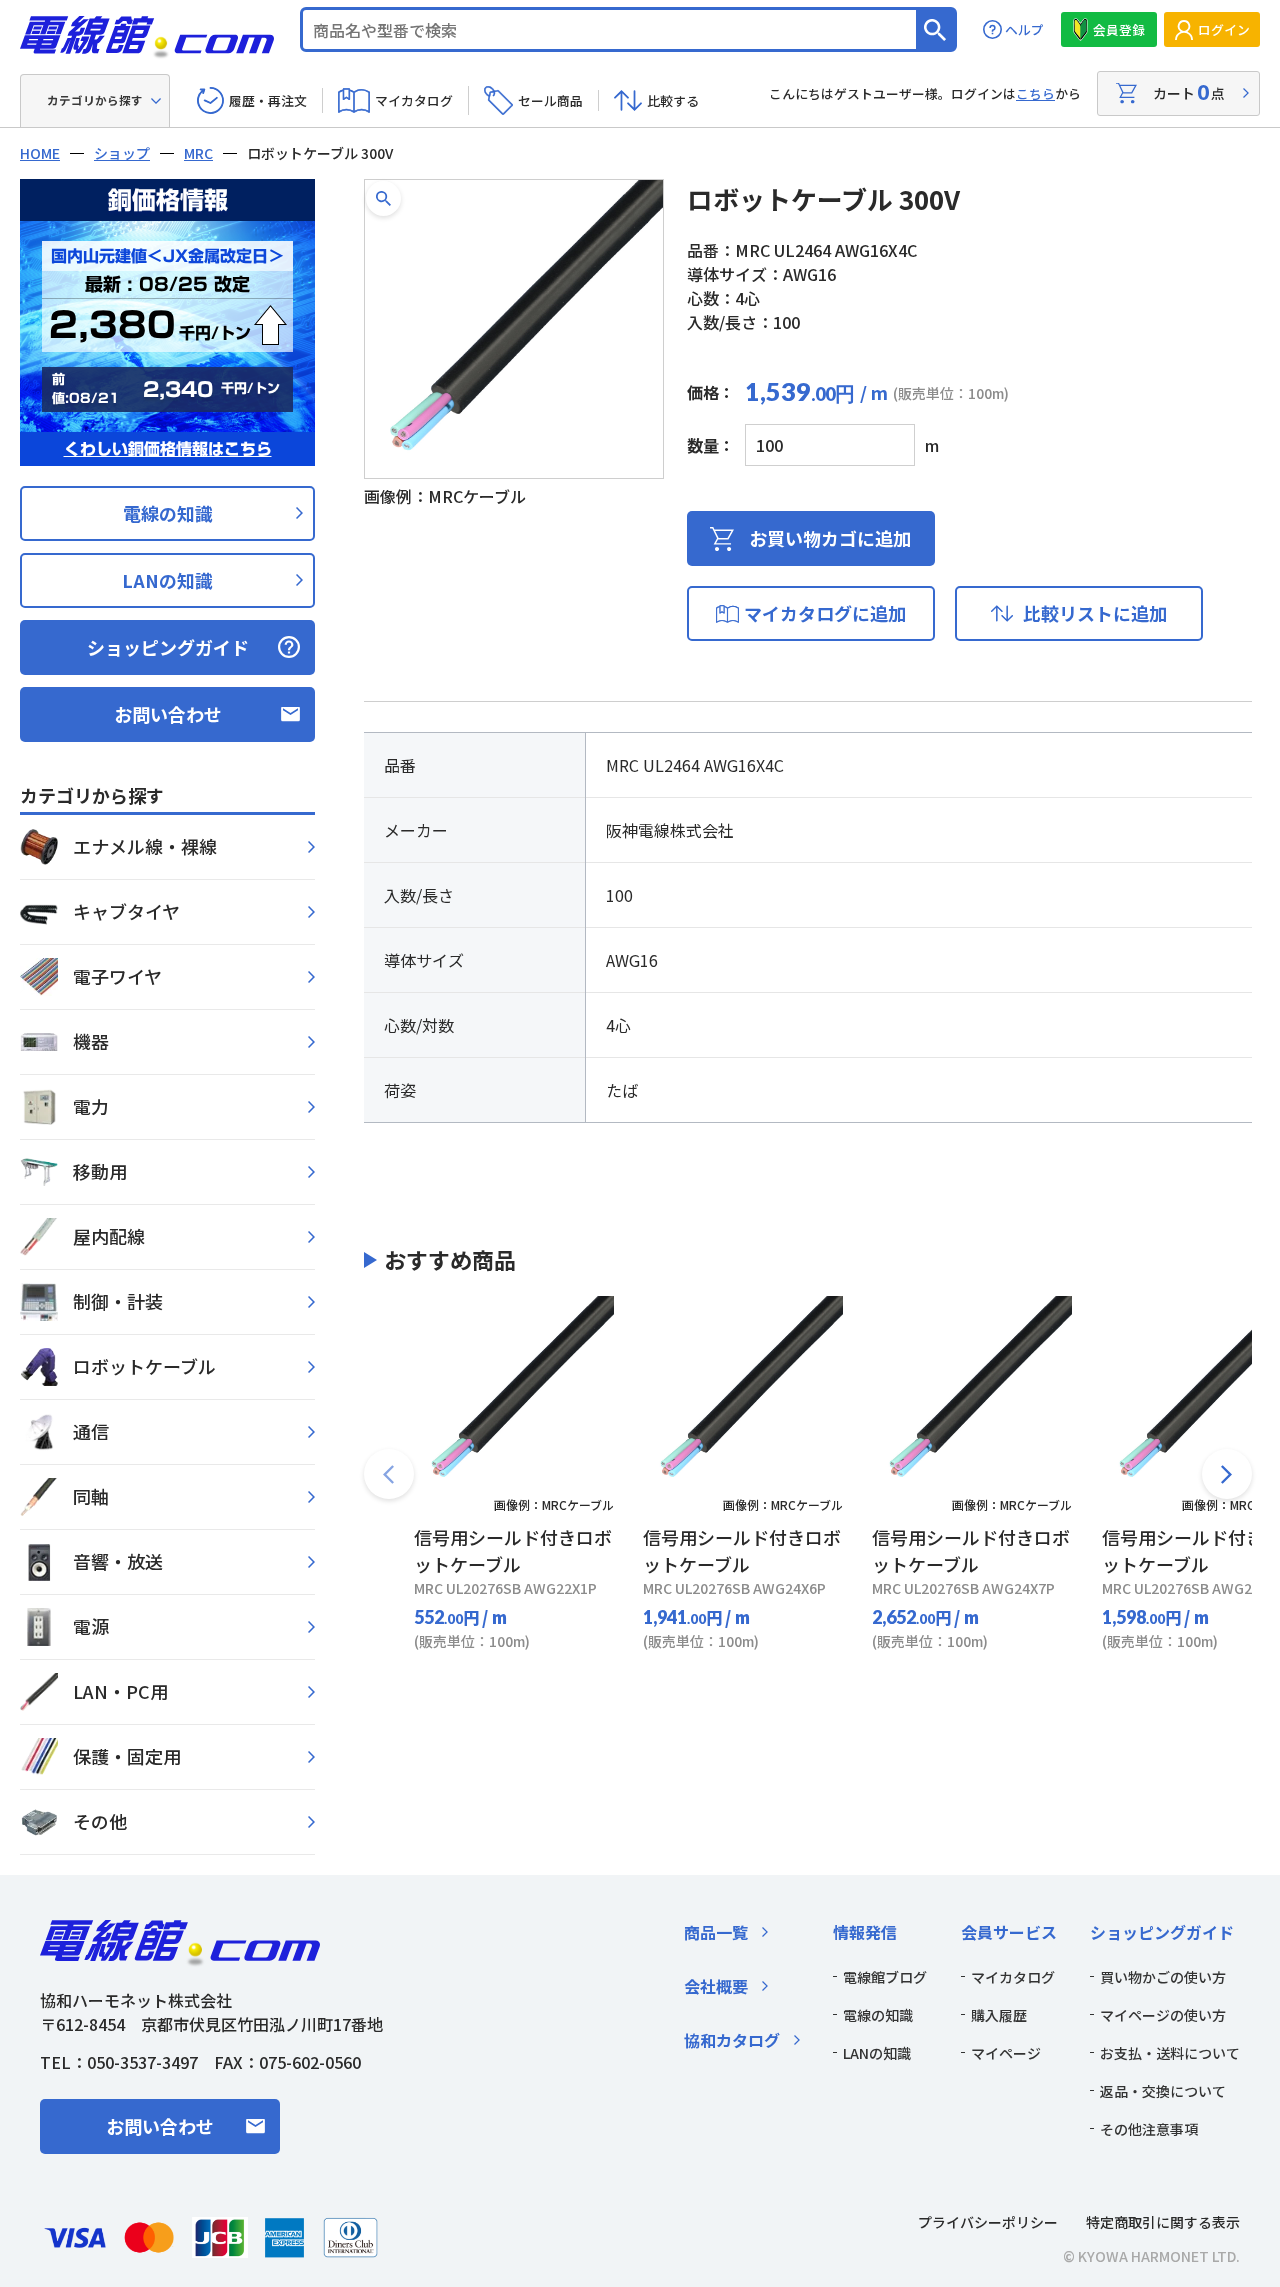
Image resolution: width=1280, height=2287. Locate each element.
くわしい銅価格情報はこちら (168, 449)
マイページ (1006, 2053)
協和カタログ (732, 2040)
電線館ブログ (885, 1977)
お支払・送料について (1170, 2053)
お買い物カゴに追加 (830, 538)
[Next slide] (1227, 1474)
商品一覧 (716, 1932)
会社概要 (716, 1986)
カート (1189, 92)
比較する (673, 100)
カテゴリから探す (95, 100)
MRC (198, 153)
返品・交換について (1163, 2091)
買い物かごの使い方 (1163, 1977)
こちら (1035, 93)
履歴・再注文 (268, 100)
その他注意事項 (1149, 2129)
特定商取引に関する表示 (1163, 2222)
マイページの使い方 (1163, 2015)
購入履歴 (999, 2015)
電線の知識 (168, 513)
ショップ (122, 153)
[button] (383, 198)
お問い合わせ (168, 714)
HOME (40, 153)
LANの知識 (167, 580)
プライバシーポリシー (988, 2222)
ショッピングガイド (168, 647)
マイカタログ (414, 100)
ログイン (1224, 29)
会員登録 (1119, 29)
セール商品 (550, 100)
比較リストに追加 (1095, 613)
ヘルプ (1024, 29)
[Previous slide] (389, 1474)
